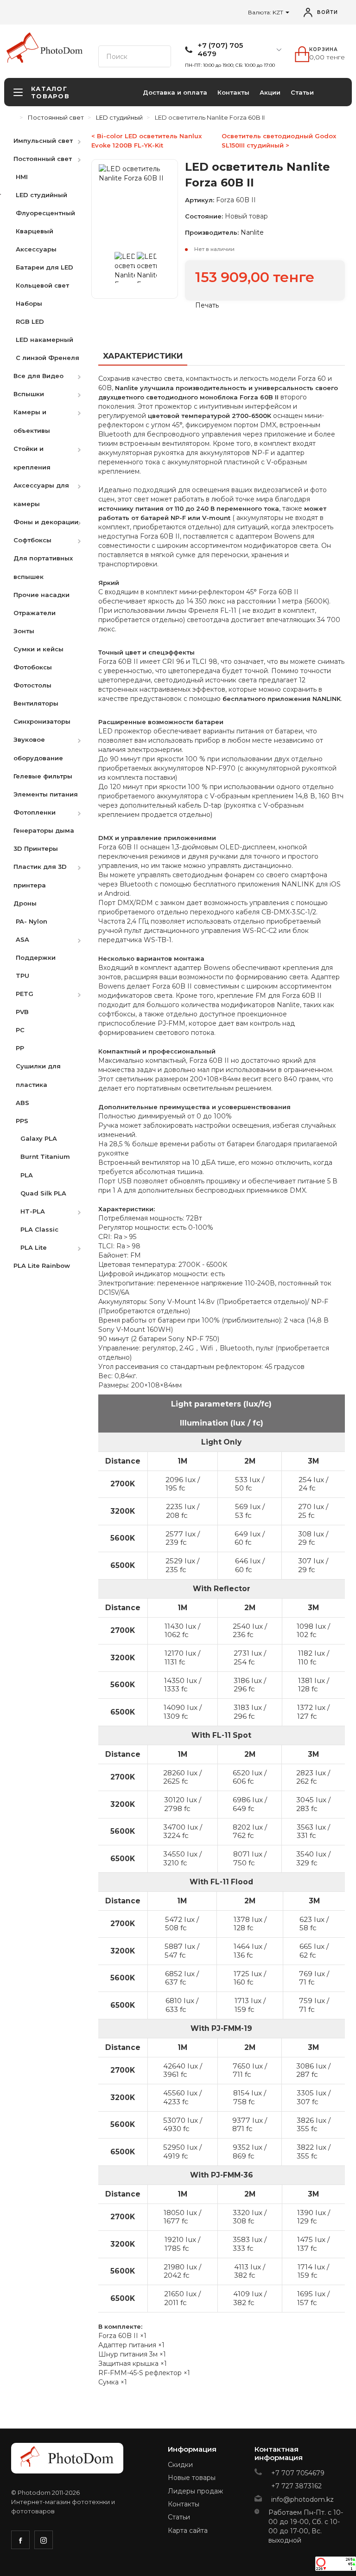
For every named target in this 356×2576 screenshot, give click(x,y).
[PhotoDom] (62, 51)
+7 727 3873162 (296, 2486)
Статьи (302, 92)
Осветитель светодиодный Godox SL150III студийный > (279, 141)
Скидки (180, 2465)
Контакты (233, 92)
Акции (270, 92)
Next (161, 270)
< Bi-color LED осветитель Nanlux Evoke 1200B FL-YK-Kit (146, 141)
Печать (206, 305)
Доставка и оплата (175, 92)
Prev (108, 270)
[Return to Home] (13, 117)
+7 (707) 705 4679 (220, 50)
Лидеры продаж (195, 2491)
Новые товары (192, 2478)
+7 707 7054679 (298, 2473)
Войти (327, 12)
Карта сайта (188, 2531)
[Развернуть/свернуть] (84, 140)
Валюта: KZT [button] (266, 12)
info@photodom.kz (302, 2499)
